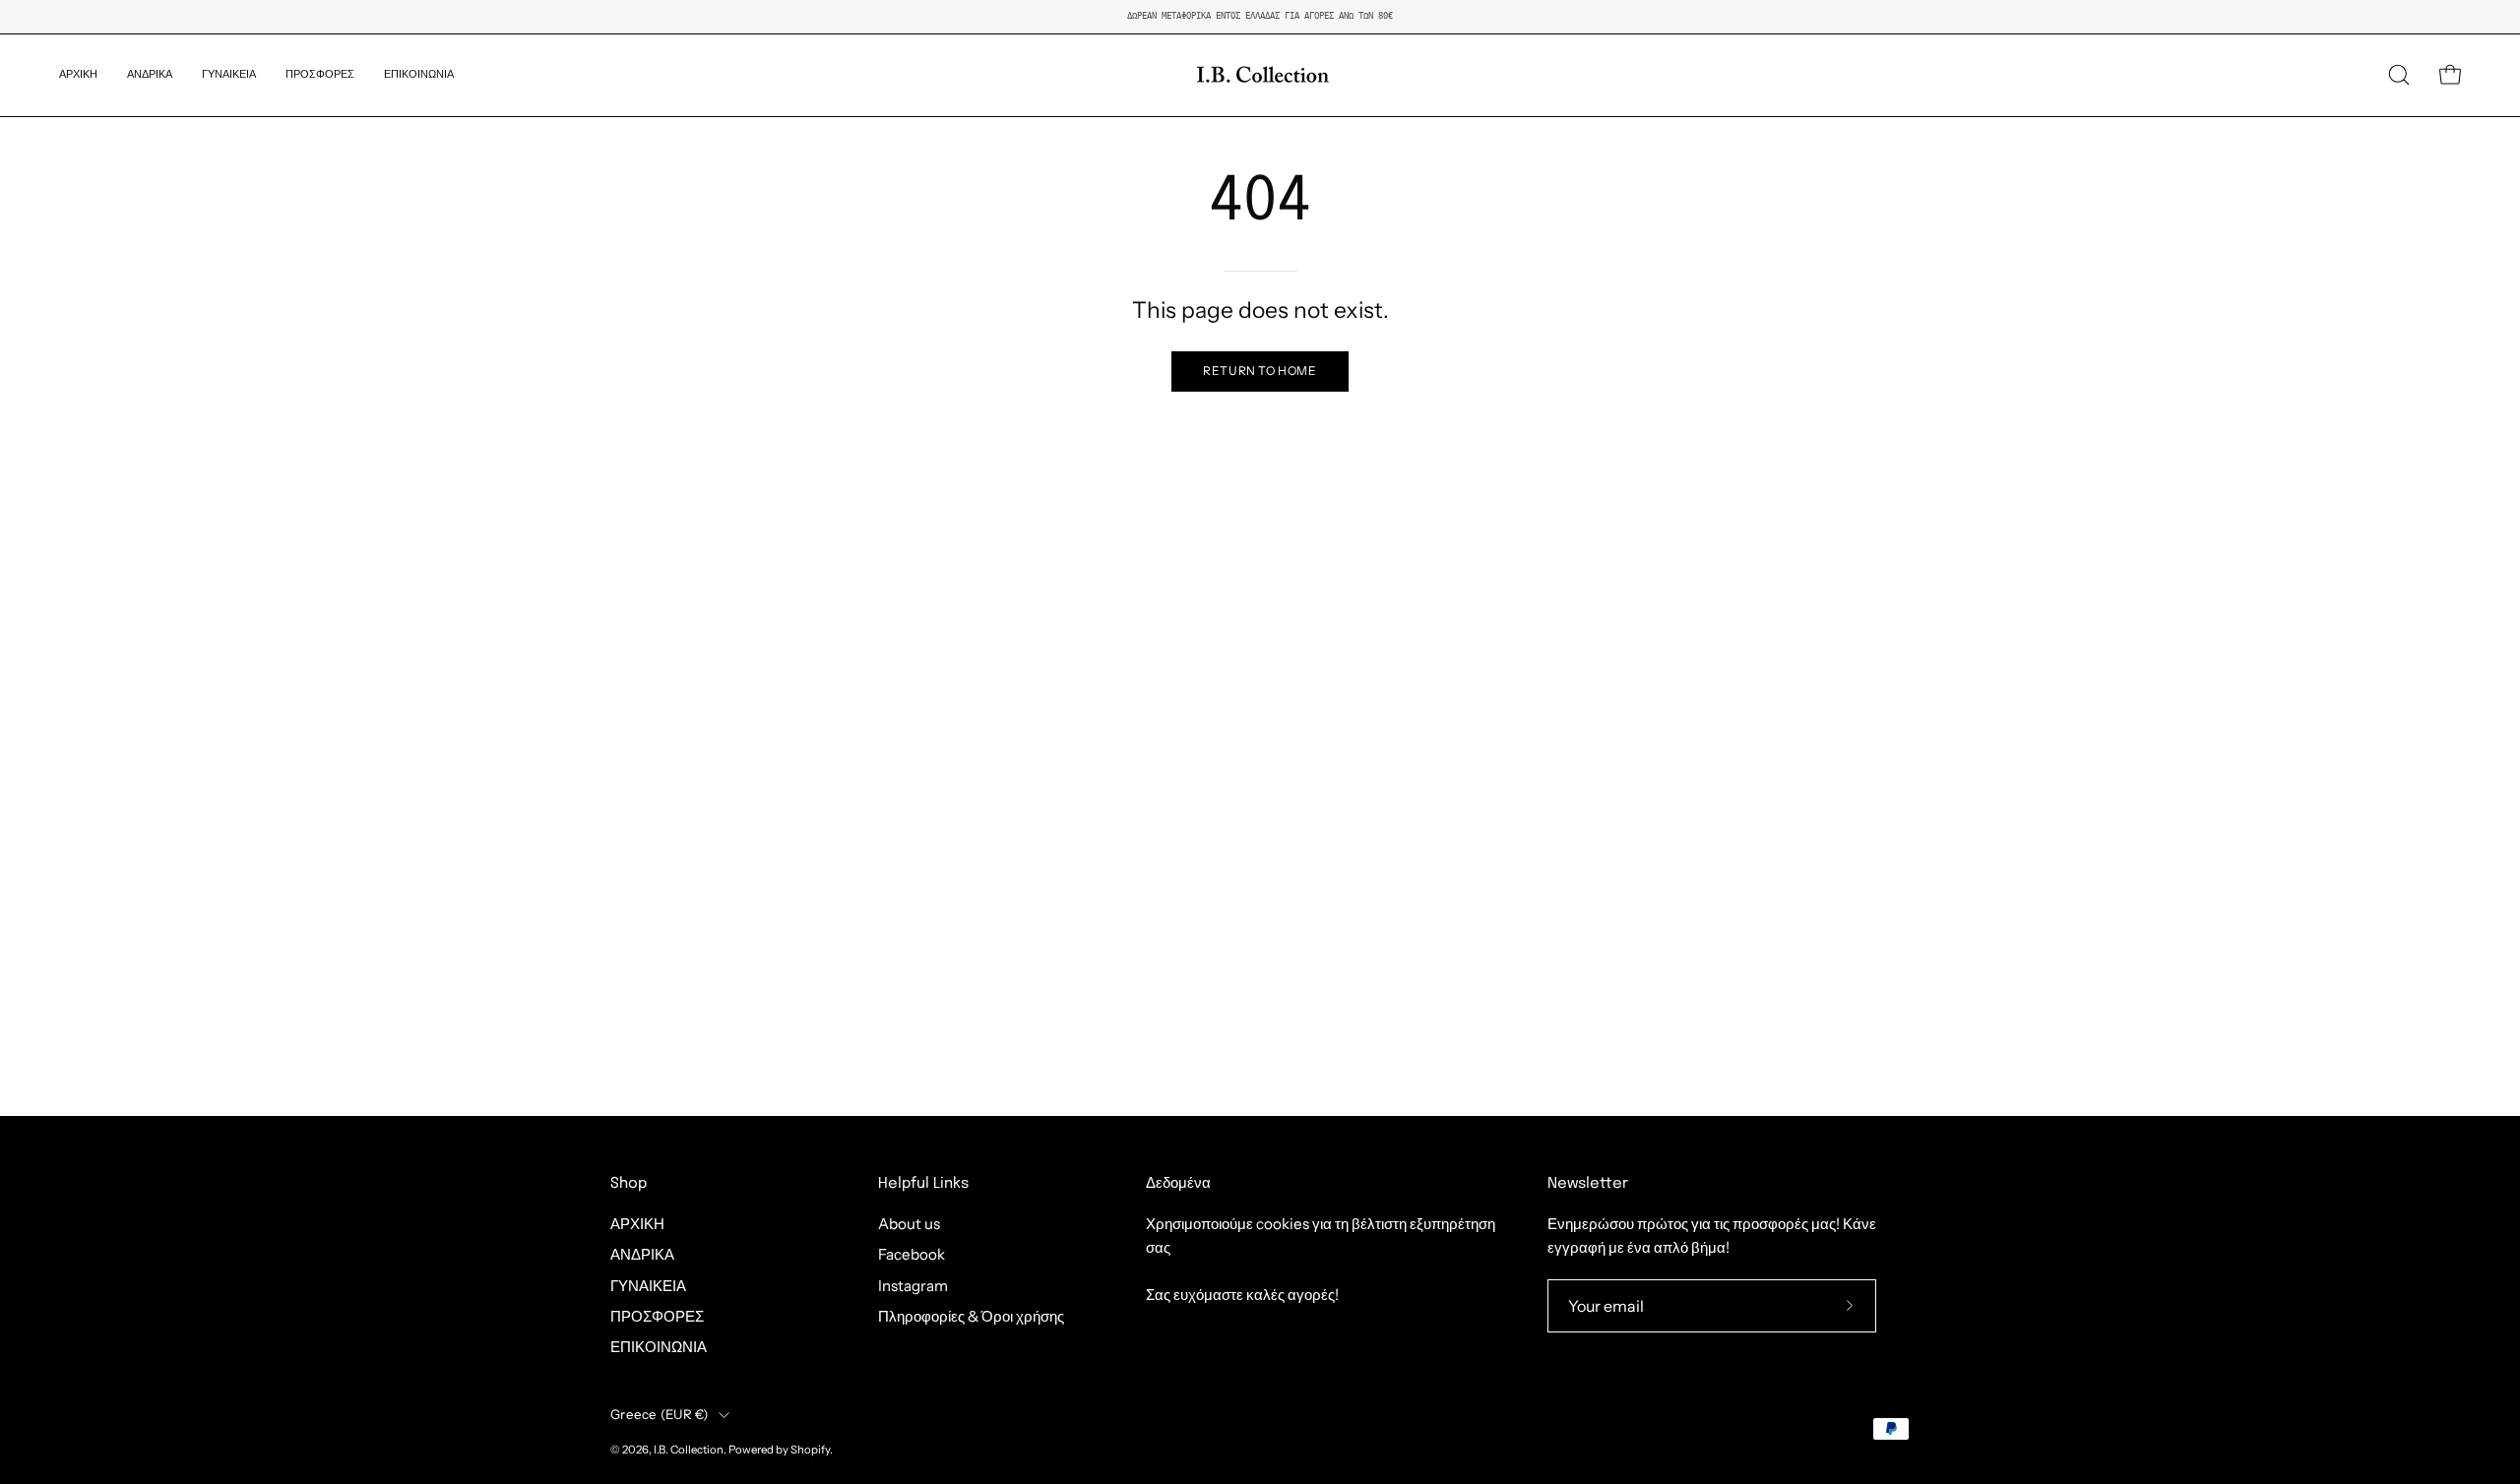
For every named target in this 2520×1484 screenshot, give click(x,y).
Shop (629, 1184)
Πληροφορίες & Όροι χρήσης (971, 1316)
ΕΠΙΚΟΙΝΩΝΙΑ (659, 1348)
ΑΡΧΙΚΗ (637, 1224)
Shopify (810, 1450)
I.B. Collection (689, 1450)
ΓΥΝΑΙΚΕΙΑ (648, 1286)
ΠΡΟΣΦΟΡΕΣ (657, 1316)
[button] (150, 75)
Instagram (913, 1286)
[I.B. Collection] (1260, 75)
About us (909, 1224)
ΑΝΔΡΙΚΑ (642, 1255)
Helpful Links (923, 1184)
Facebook (912, 1255)
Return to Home (1260, 371)
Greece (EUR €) (660, 1414)
